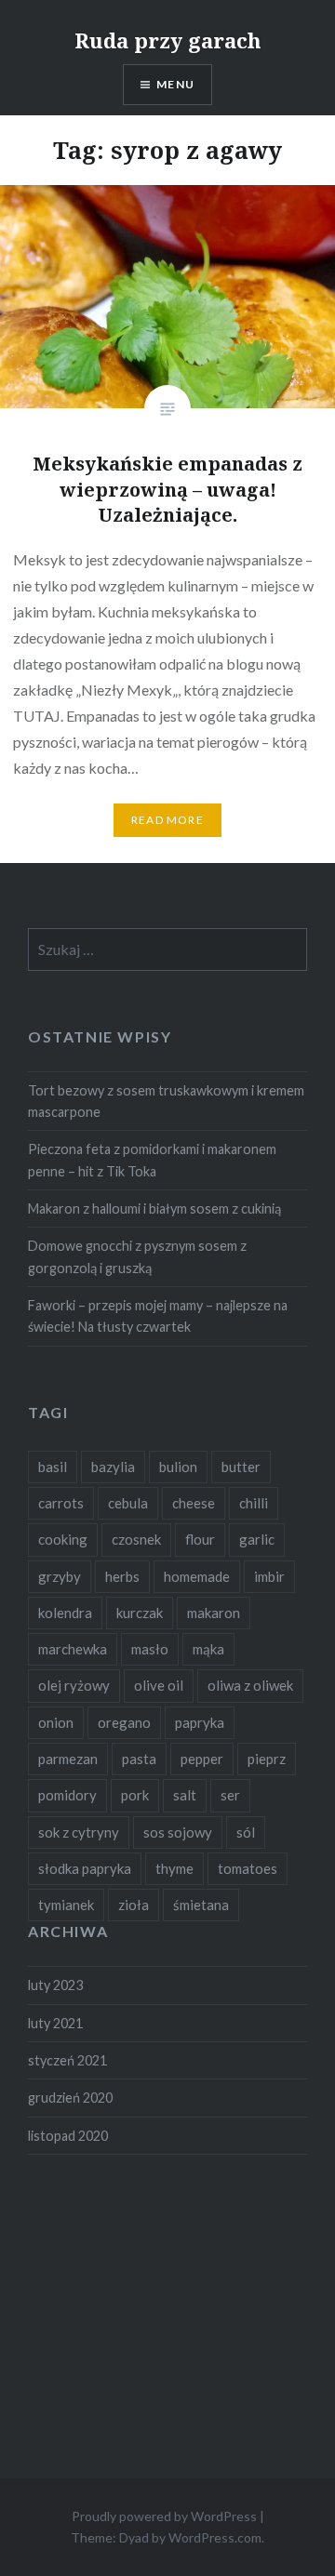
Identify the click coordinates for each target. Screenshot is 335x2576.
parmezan (68, 1759)
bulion (178, 1467)
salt (185, 1795)
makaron (214, 1613)
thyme (174, 1868)
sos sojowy (178, 1832)
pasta (139, 1759)
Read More (167, 820)
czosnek (136, 1539)
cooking (63, 1539)
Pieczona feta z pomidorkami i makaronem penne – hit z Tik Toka (152, 1160)
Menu (175, 84)
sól (246, 1832)
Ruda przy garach (168, 40)
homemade (197, 1576)
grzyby (60, 1576)
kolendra (65, 1613)
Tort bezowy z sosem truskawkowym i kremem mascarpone (166, 1101)
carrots (61, 1503)
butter (241, 1467)
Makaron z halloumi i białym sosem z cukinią (154, 1208)
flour (200, 1539)
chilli (254, 1503)
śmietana (201, 1905)
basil (53, 1467)
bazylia (113, 1467)
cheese (194, 1503)
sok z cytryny (79, 1832)
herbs (122, 1576)
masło (150, 1649)
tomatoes (248, 1868)
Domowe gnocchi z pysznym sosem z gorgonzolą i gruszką (137, 1256)
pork (135, 1795)
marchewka (73, 1649)
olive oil (159, 1685)
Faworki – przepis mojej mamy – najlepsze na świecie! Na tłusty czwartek (158, 1316)
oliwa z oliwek (250, 1685)
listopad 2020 (68, 2136)
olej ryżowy (74, 1685)
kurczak (140, 1613)
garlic (257, 1539)
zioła (134, 1905)
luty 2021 (55, 2023)
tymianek (66, 1905)
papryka (200, 1722)
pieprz (267, 1759)
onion (56, 1722)
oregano (124, 1722)
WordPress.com (215, 2537)
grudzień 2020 (70, 2098)
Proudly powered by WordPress (164, 2516)
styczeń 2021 (67, 2060)
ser (230, 1795)
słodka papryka (85, 1868)
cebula (128, 1503)
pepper (202, 1759)
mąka (208, 1649)
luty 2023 (55, 1985)
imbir (269, 1576)
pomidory (67, 1795)
